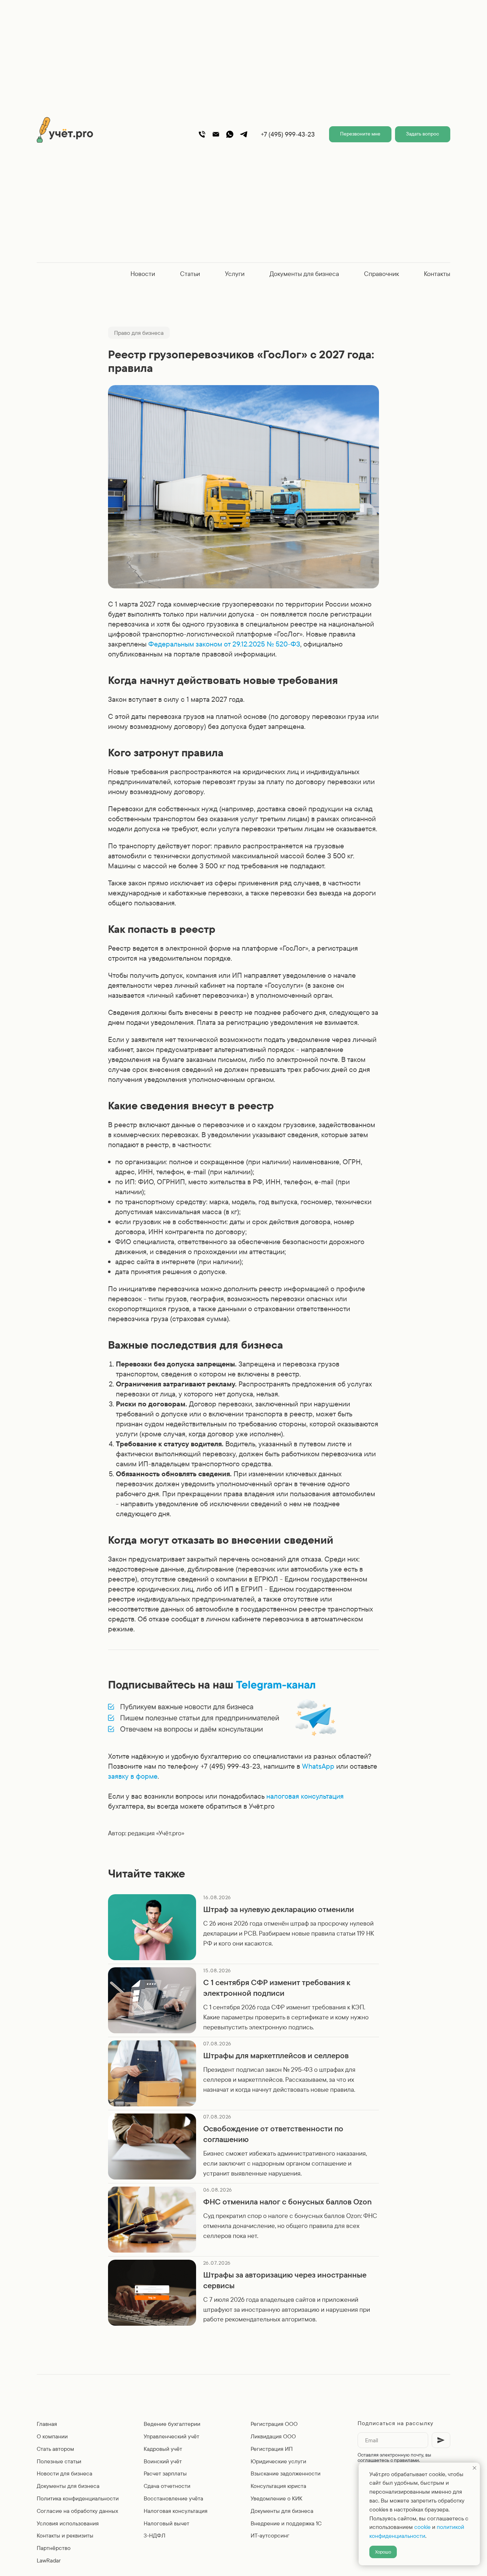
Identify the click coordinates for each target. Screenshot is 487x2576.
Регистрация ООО (274, 2424)
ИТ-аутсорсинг (270, 2535)
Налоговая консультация (176, 2511)
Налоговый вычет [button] (166, 2523)
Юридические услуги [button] (278, 2461)
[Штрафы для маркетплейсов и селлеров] (243, 2073)
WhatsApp (318, 1766)
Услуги (235, 274)
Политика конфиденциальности (78, 2498)
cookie (422, 2527)
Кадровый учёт (163, 2449)
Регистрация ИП (272, 2449)
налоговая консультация (305, 1796)
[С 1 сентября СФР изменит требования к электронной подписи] (243, 2000)
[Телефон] (202, 134)
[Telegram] (244, 134)
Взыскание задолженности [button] (286, 2473)
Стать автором (55, 2449)
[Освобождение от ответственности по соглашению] (243, 2146)
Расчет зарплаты (165, 2473)
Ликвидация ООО (273, 2436)
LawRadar (49, 2560)
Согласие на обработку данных (77, 2511)
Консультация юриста (278, 2486)
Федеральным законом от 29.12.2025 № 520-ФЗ (224, 644)
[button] (360, 134)
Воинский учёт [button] (163, 2461)
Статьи (190, 274)
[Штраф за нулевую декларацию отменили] (243, 1927)
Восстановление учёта (173, 2498)
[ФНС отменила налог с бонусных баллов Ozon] (243, 2220)
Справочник (381, 274)
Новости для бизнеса (65, 2473)
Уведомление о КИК (276, 2498)
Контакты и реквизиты (65, 2535)
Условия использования (68, 2523)
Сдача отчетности (167, 2486)
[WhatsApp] (230, 134)
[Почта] (216, 134)
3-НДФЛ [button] (155, 2535)
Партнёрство (54, 2548)
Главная (47, 2424)
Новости (143, 274)
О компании (52, 2436)
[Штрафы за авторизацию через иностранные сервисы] (243, 2293)
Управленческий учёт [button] (171, 2436)
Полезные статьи (59, 2461)
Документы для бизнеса (304, 274)
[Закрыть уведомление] (475, 2468)
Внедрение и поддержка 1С (286, 2523)
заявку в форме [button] (133, 1776)
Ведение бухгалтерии (172, 2424)
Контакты (437, 274)
